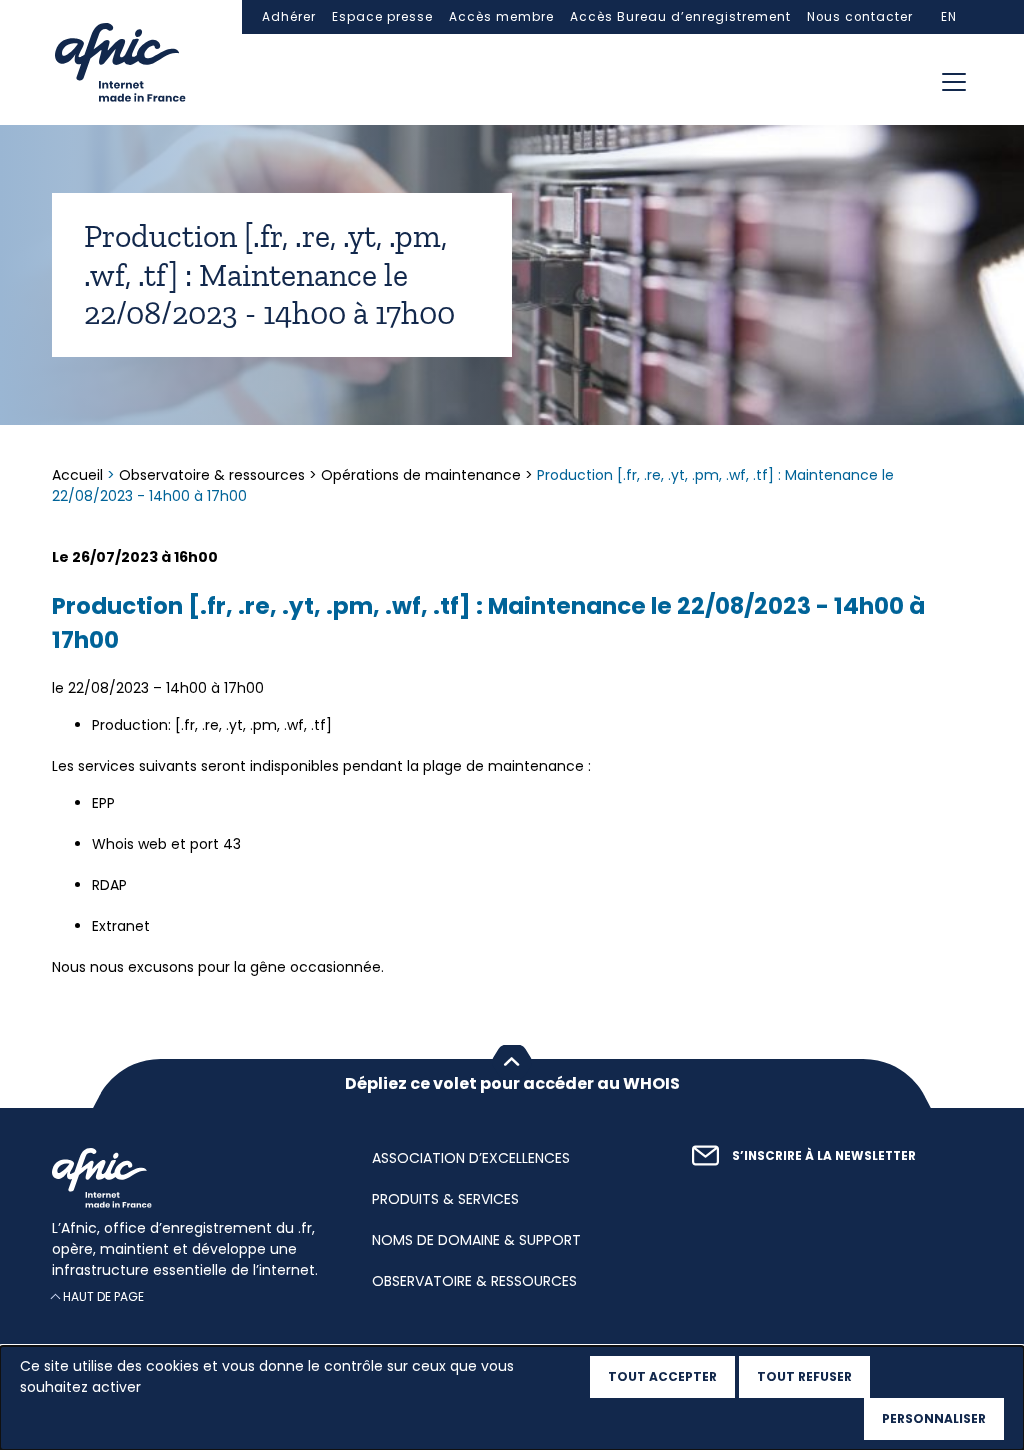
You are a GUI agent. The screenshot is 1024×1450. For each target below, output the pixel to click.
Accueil (79, 475)
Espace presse (382, 17)
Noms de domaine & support (476, 1240)
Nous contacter (860, 17)
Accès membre (501, 17)
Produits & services (445, 1199)
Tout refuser (804, 1376)
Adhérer (289, 17)
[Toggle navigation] (954, 82)
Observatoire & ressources (212, 475)
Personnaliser (934, 1418)
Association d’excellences (471, 1158)
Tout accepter (662, 1376)
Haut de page (103, 1296)
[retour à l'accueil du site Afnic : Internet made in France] (192, 1178)
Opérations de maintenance (421, 475)
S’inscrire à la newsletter (824, 1156)
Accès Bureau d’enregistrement (680, 17)
